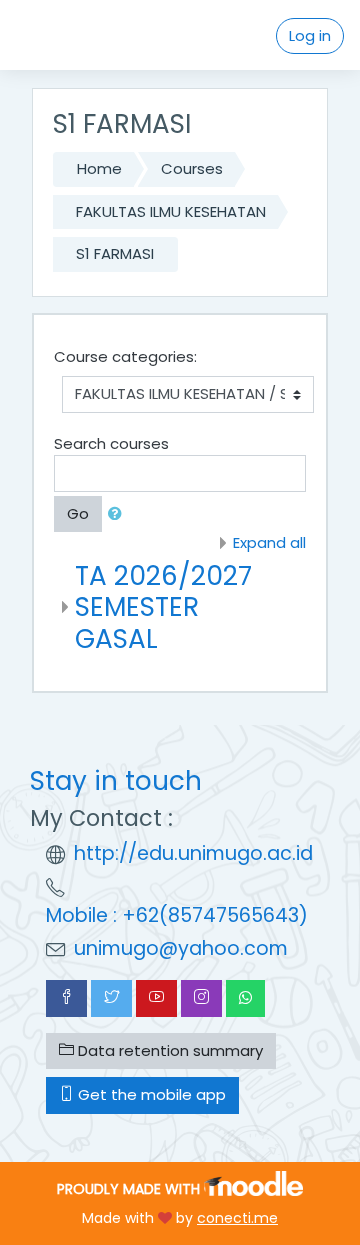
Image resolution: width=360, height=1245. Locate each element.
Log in (310, 35)
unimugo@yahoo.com (181, 948)
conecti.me (237, 1218)
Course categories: (125, 356)
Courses (192, 168)
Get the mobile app (150, 1094)
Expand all (269, 542)
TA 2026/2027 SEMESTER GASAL (163, 607)
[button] (119, 514)
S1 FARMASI (115, 253)
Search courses (111, 443)
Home (99, 168)
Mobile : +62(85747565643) (177, 915)
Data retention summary (168, 1050)
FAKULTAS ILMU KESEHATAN (171, 211)
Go (78, 513)
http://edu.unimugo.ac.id (193, 853)
